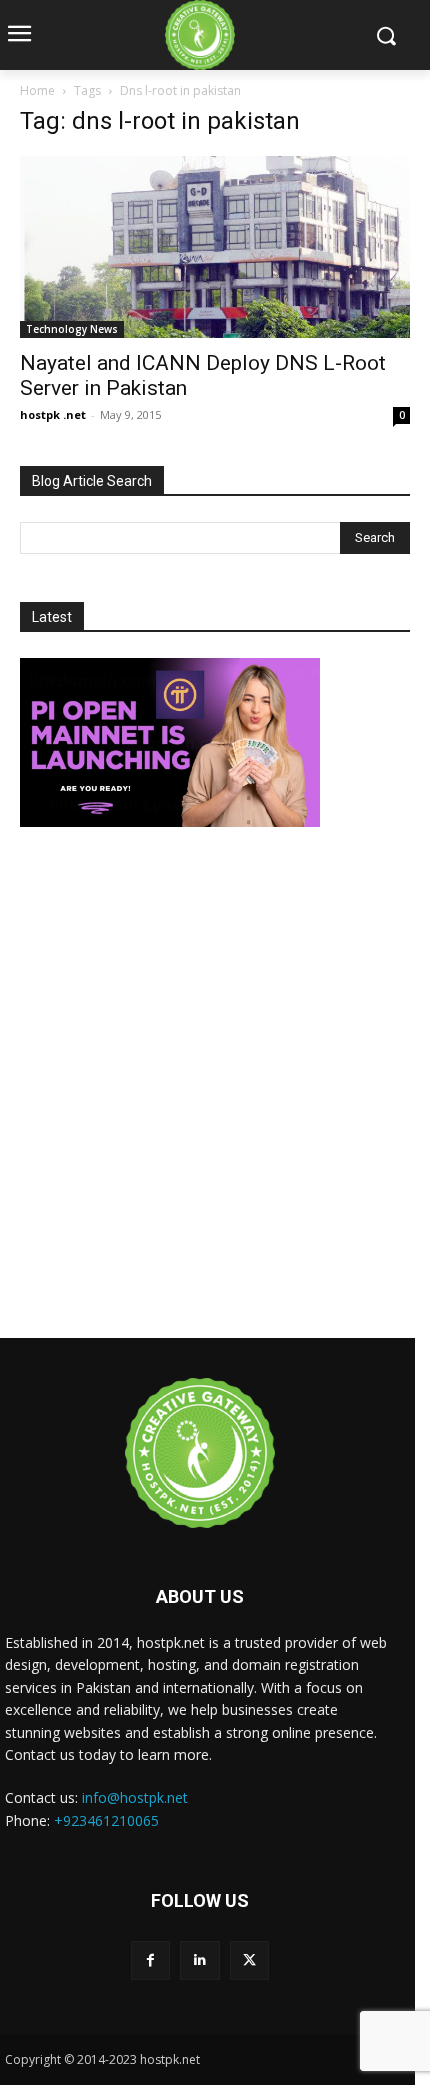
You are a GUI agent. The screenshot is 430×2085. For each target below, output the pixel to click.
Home (37, 90)
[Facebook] (150, 1960)
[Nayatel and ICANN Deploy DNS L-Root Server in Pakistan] (215, 247)
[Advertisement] (215, 1085)
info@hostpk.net (135, 1797)
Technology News (72, 329)
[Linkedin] (199, 1960)
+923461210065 (106, 1820)
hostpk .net (53, 414)
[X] (249, 1960)
